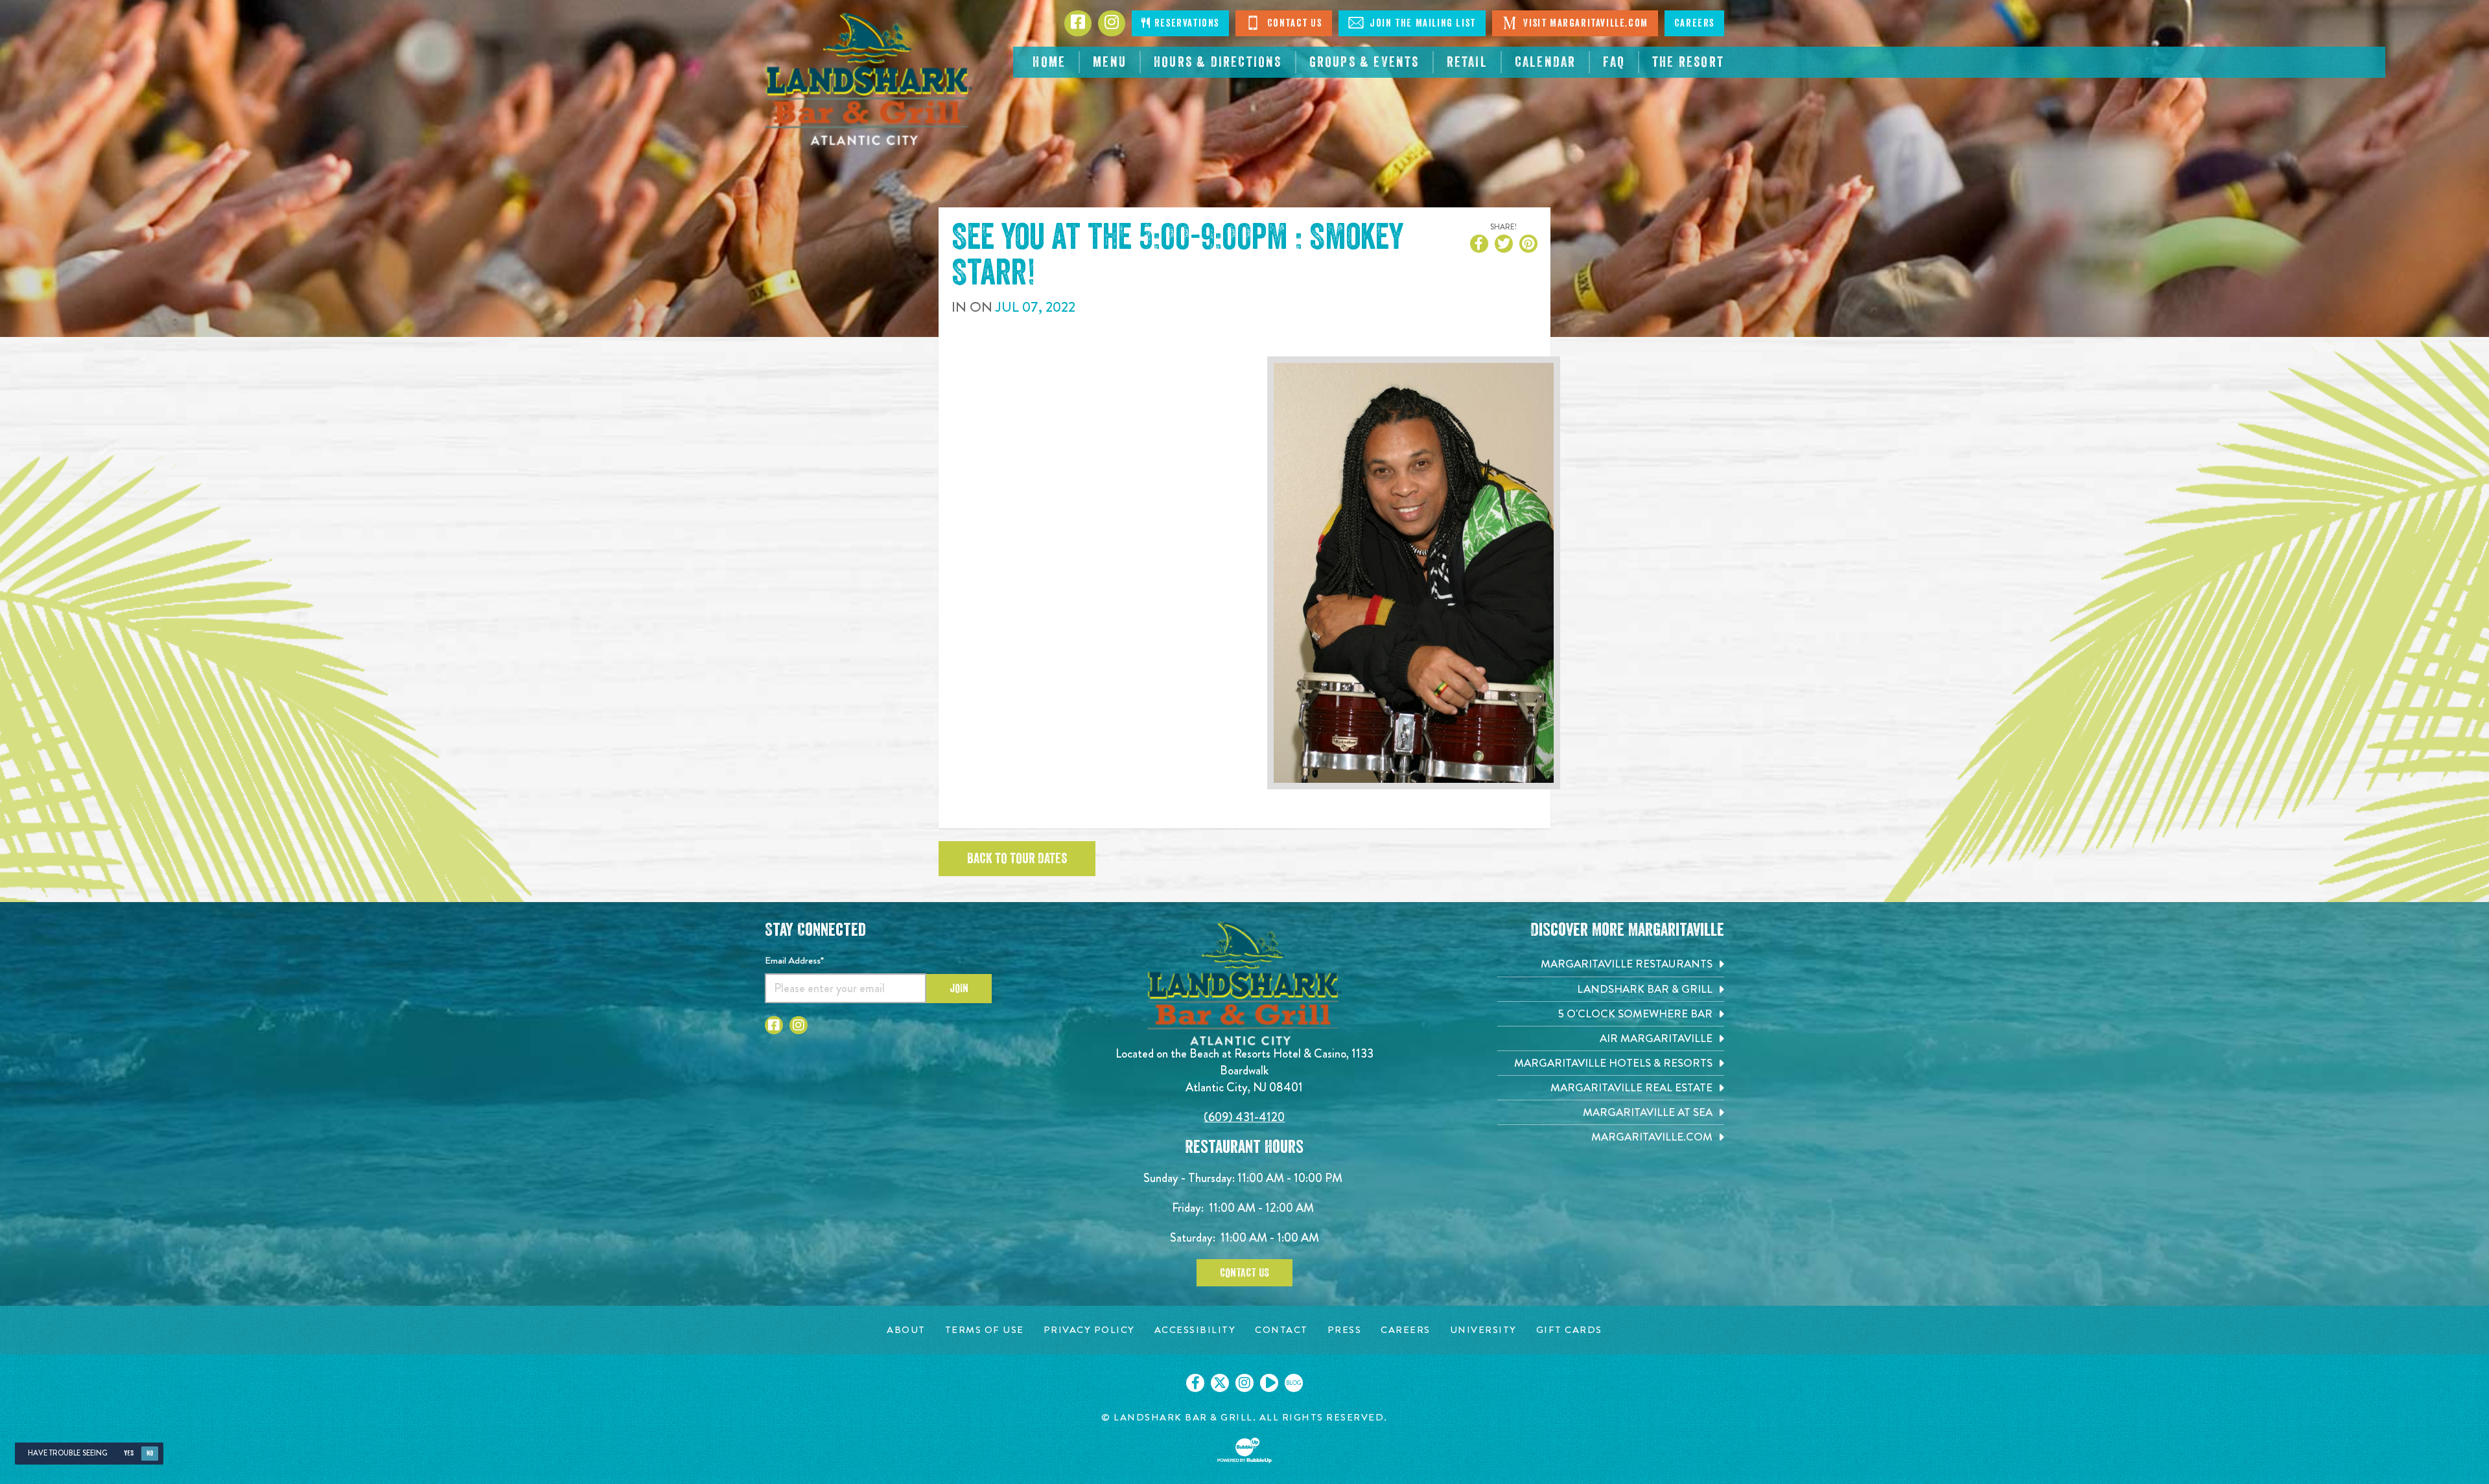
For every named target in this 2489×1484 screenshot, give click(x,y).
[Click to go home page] (869, 79)
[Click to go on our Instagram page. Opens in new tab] (1244, 1383)
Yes (129, 1453)
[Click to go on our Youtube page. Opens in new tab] (1269, 1383)
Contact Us (1293, 23)
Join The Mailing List (1421, 23)
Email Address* (794, 960)
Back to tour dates (1017, 859)
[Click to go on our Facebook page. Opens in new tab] (1195, 1383)
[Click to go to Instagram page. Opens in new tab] (799, 1025)
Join (959, 988)
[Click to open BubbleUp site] (1244, 1450)
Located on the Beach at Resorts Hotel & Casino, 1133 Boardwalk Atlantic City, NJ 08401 (1244, 1070)
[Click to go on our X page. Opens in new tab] (1220, 1383)
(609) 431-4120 (1244, 1117)
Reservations (1185, 23)
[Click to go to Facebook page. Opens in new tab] (774, 1025)
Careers (1694, 23)
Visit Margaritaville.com (1584, 23)
